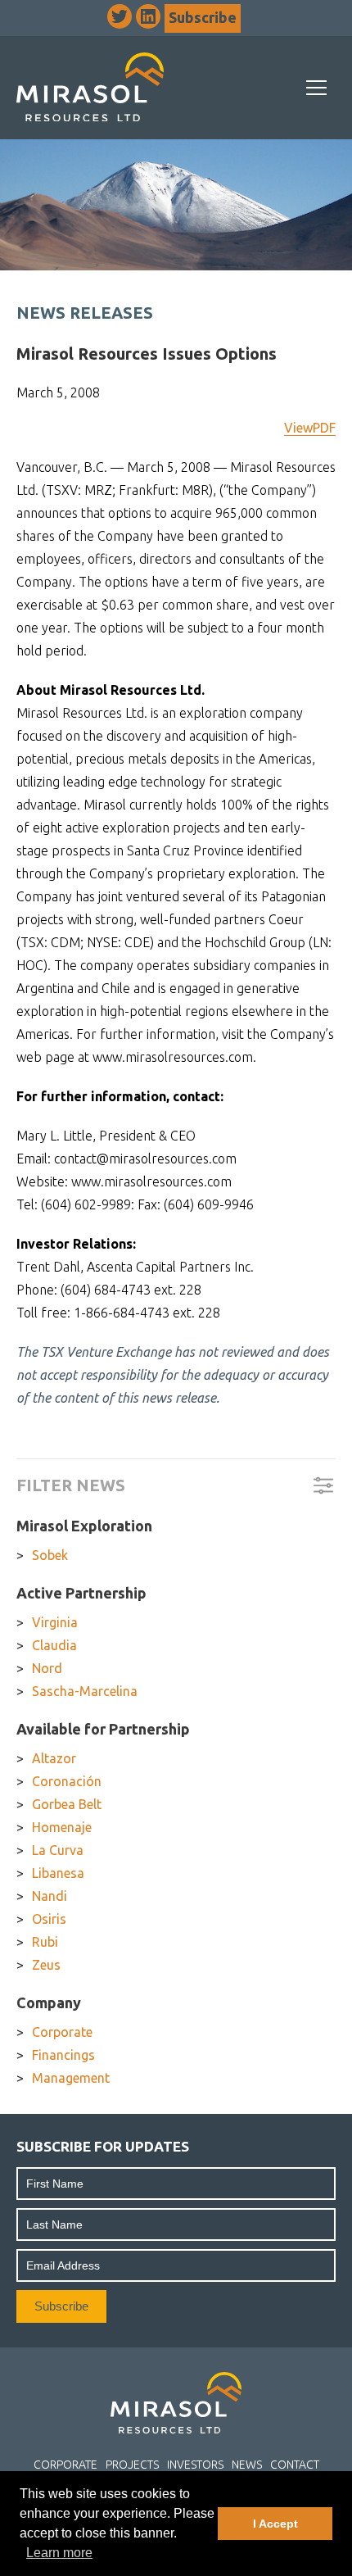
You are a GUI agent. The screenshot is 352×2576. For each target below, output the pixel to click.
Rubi (45, 1942)
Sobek (50, 1555)
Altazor (54, 1758)
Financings (63, 2055)
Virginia (55, 1622)
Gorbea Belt (67, 1804)
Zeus (46, 1965)
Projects (132, 2465)
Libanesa (58, 1873)
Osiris (49, 1919)
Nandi (50, 1896)
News (247, 2465)
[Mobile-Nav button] (317, 88)
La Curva (58, 1850)
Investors (195, 2465)
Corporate (62, 2032)
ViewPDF (310, 428)
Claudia (54, 1645)
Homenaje (62, 1827)
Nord (47, 1668)
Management (71, 2078)
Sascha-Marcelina (85, 1691)
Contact (295, 2465)
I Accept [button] (275, 2524)
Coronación (67, 1781)
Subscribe (203, 17)
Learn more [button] (59, 2553)
